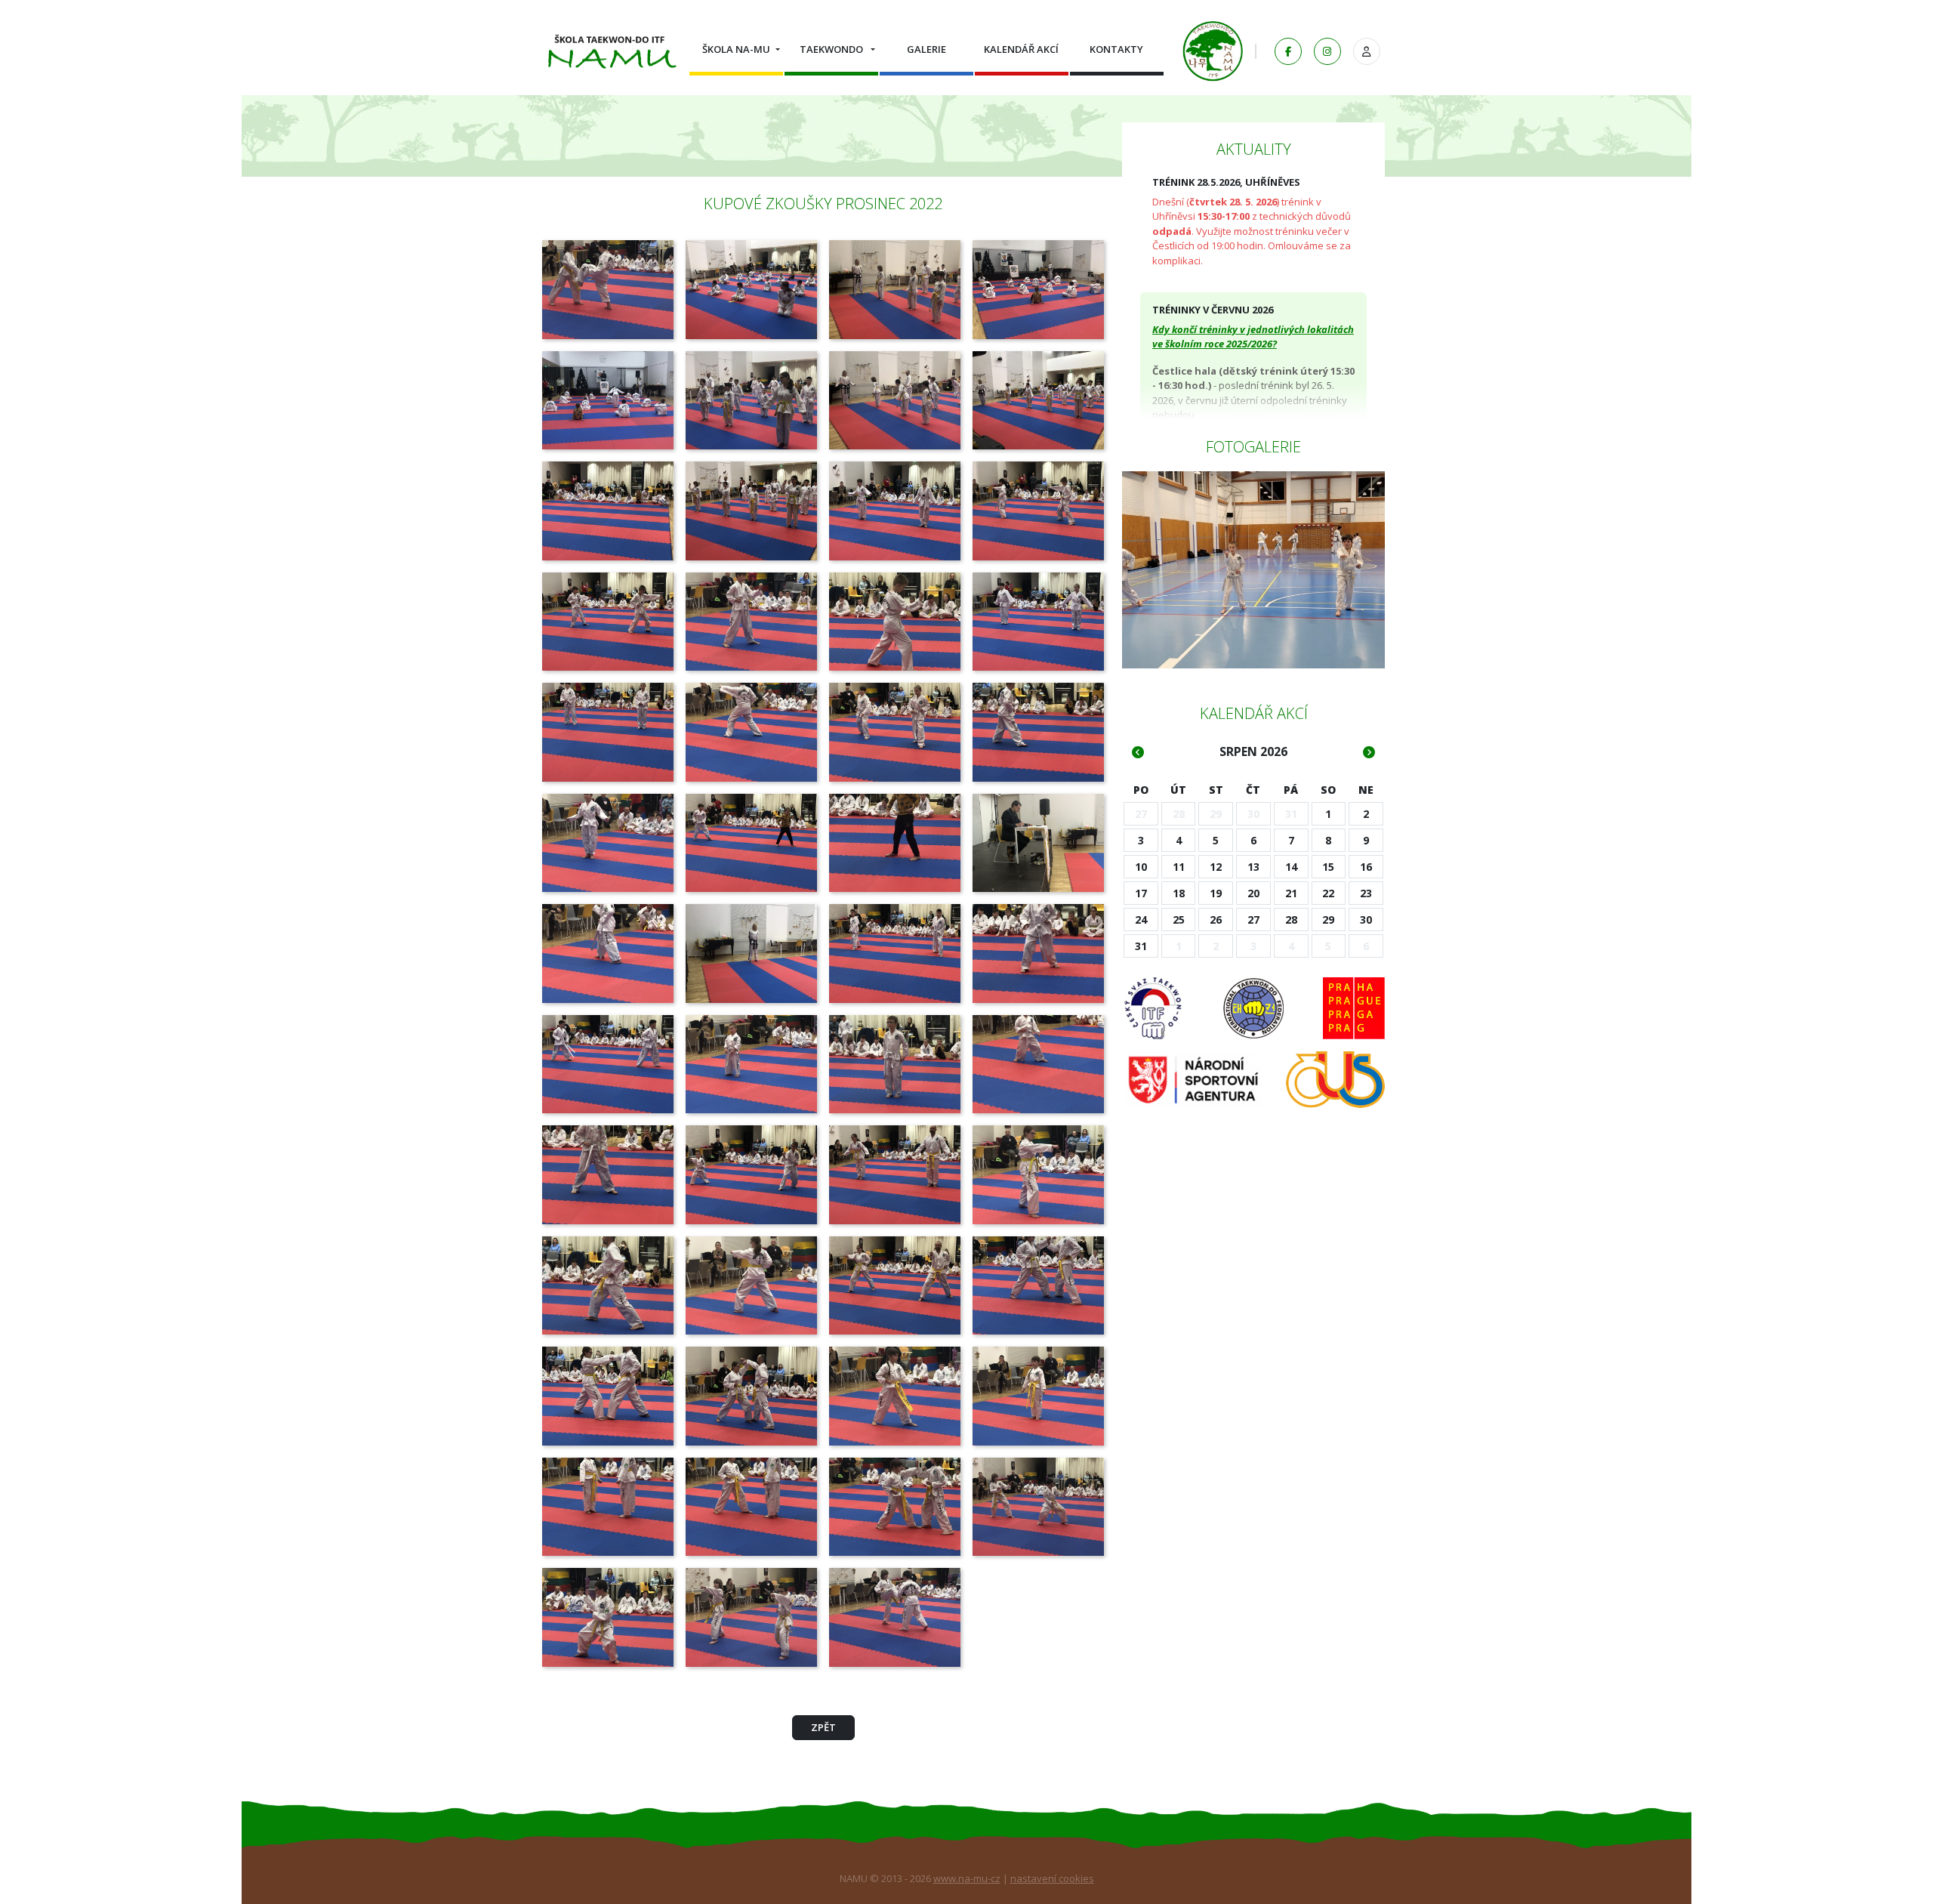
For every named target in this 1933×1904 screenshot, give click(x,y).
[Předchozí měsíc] (1138, 752)
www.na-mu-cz (967, 1878)
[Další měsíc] (1369, 752)
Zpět (823, 1727)
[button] (736, 49)
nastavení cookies (1052, 1878)
